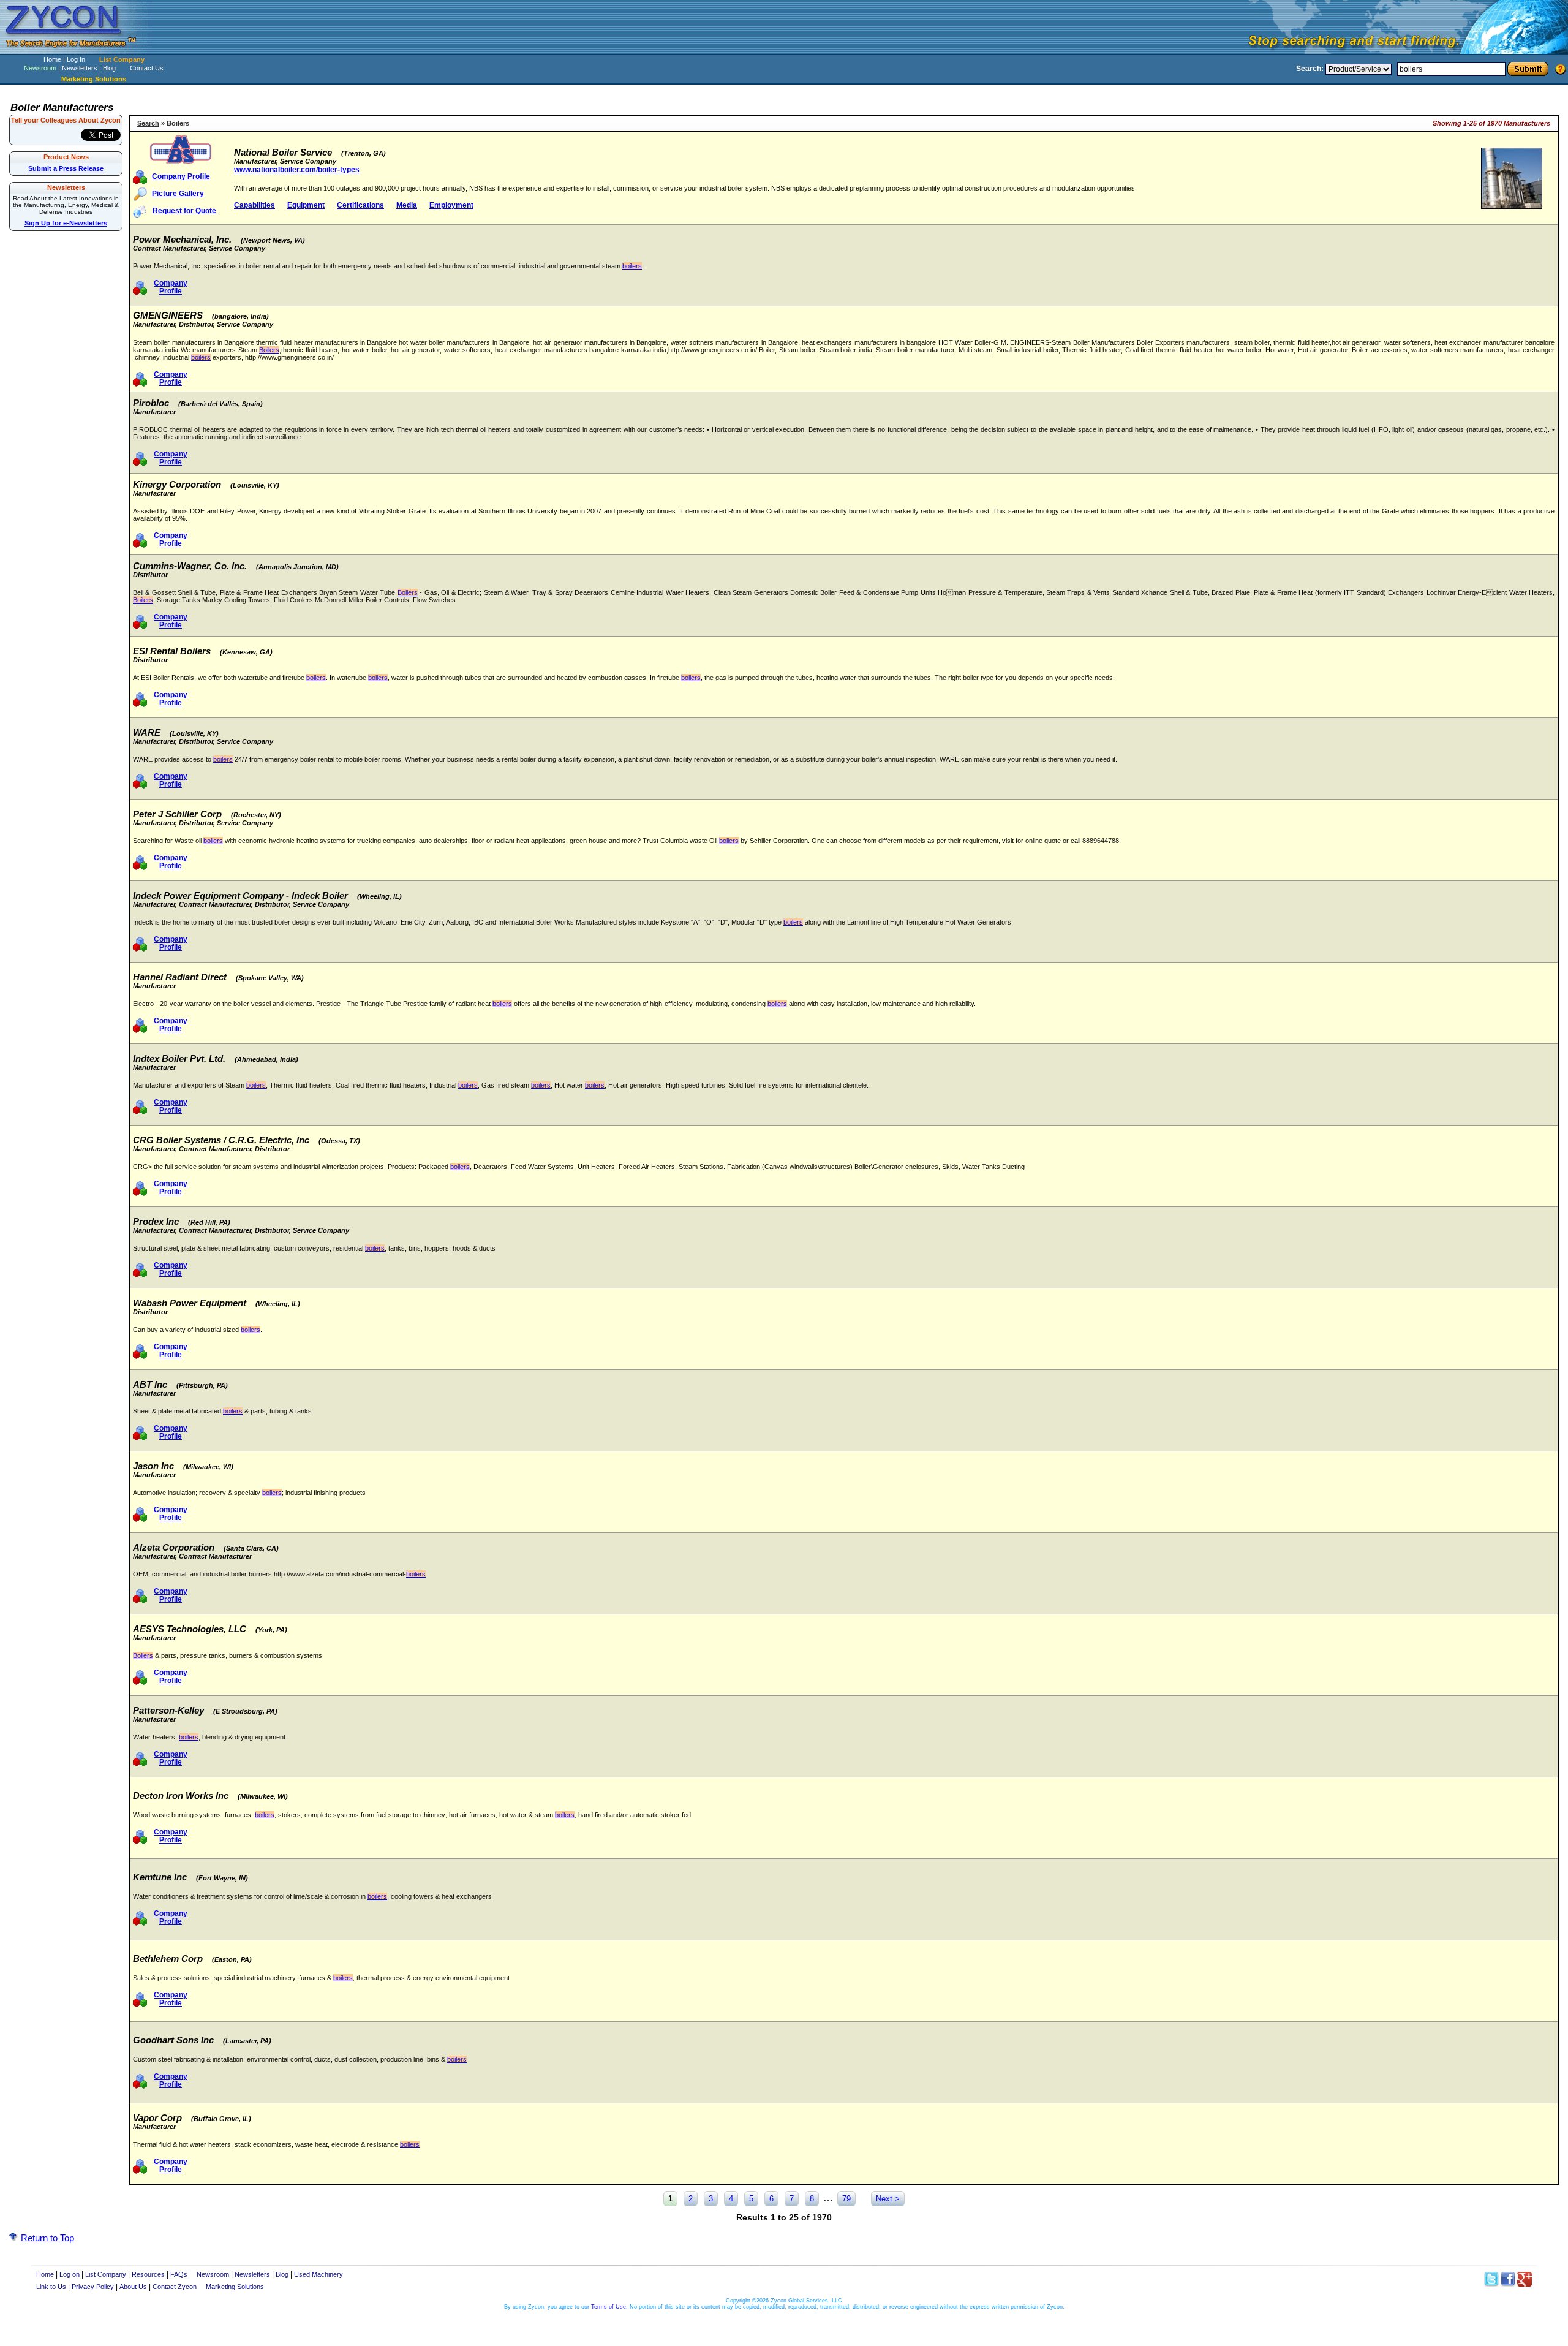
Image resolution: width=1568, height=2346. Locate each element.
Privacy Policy (93, 2287)
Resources (148, 2274)
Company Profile (181, 176)
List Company (122, 59)
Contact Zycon (175, 2287)
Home (52, 59)
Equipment (306, 205)
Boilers (269, 350)
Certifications (360, 205)
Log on (70, 2274)
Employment (451, 205)
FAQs (179, 2274)
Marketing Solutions (235, 2287)
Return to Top (47, 2238)
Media (407, 205)
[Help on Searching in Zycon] (1561, 69)
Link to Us (51, 2287)
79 (846, 2199)
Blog (109, 68)
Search (148, 123)
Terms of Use (609, 2307)
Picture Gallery (178, 194)
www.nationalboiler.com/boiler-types (297, 170)
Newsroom (40, 68)
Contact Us (147, 68)
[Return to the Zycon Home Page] (77, 51)
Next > (888, 2199)
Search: (1310, 69)
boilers (632, 266)
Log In (76, 59)
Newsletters (80, 68)
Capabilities (254, 205)
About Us (133, 2287)
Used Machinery (318, 2274)
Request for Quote (184, 211)
